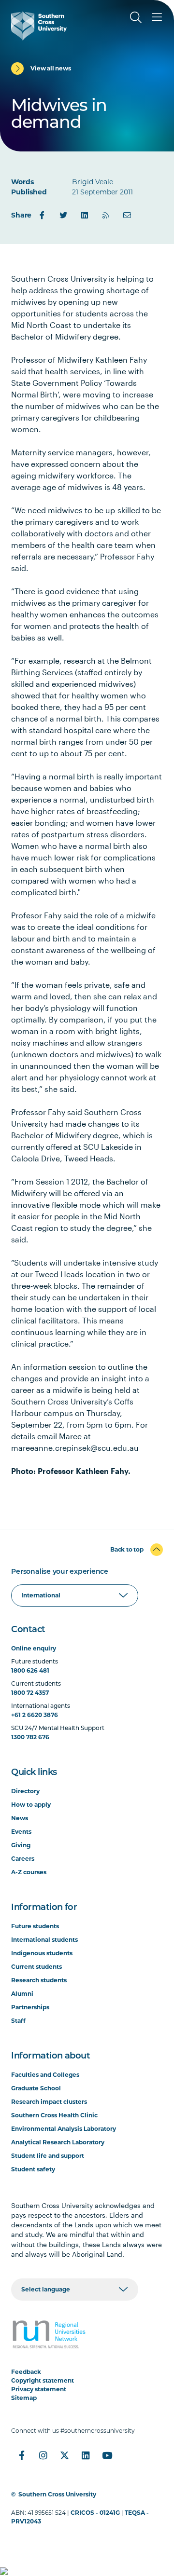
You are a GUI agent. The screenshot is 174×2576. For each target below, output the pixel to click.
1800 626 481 (30, 1670)
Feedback (26, 2372)
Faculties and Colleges (45, 2075)
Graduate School (36, 2088)
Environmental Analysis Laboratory (64, 2129)
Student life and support (48, 2156)
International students (44, 1940)
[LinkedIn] (85, 215)
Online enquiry (34, 1648)
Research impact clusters (49, 2102)
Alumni (22, 1994)
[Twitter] (63, 215)
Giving (21, 1845)
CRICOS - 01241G (95, 2513)
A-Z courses (29, 1872)
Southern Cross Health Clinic (54, 2115)
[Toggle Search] (136, 17)
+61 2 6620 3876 (35, 1715)
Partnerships (30, 2007)
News (20, 1818)
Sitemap (24, 2398)
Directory (25, 1791)
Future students (35, 1926)
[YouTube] (107, 2455)
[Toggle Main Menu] (157, 17)
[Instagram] (43, 2455)
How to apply (31, 1805)
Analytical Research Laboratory (58, 2142)
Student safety (33, 2169)
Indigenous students (42, 1953)
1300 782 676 (30, 1737)
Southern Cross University (57, 2494)
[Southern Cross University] (39, 26)
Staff (18, 2021)
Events (21, 1832)
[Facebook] (42, 215)
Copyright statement (43, 2380)
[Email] (127, 215)
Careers (23, 1859)
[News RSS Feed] (106, 215)
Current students (36, 1967)
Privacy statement (39, 2389)
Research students (39, 1980)
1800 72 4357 (30, 1693)
